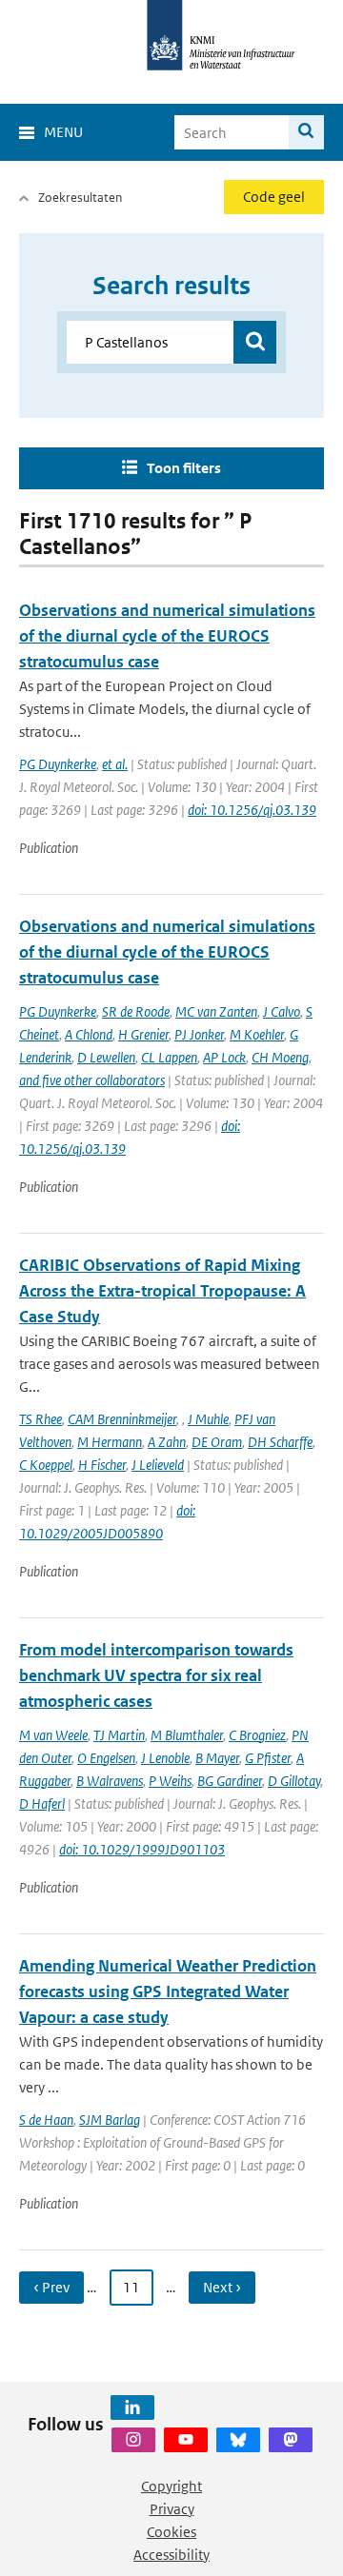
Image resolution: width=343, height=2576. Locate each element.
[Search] (306, 132)
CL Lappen (169, 1057)
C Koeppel (46, 1465)
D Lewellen (106, 1057)
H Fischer (102, 1465)
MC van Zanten (216, 1011)
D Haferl (42, 1803)
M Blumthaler (187, 1735)
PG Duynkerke (58, 764)
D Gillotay (294, 1781)
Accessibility (171, 2555)
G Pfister (268, 1758)
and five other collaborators (92, 1080)
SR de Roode (136, 1011)
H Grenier (143, 1034)
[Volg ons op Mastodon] (291, 2440)
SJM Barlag (110, 2120)
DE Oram (217, 1442)
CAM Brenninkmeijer (122, 1419)
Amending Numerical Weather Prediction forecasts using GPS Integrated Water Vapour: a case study (168, 1991)
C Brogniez (257, 1735)
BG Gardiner (230, 1781)
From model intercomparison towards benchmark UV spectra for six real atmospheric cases (156, 1675)
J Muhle (208, 1419)
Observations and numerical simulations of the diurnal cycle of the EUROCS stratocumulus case (167, 636)
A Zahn (167, 1442)
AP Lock (224, 1057)
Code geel (274, 197)
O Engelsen (106, 1758)
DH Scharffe (280, 1442)
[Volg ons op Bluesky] (238, 2440)
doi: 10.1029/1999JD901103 (142, 1849)
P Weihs (170, 1781)
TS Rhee (40, 1419)
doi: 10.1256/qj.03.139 (252, 810)
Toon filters (184, 468)
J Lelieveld (158, 1465)
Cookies (171, 2532)
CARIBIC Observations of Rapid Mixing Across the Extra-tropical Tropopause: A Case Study (162, 1291)
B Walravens (110, 1781)
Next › (222, 2287)
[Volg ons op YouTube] (186, 2440)
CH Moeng (280, 1057)
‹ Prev (51, 2287)
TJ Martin (119, 1735)
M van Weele (53, 1735)
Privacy (172, 2509)
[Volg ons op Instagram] (133, 2440)
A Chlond (89, 1034)
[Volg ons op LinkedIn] (132, 2408)
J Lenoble (165, 1758)
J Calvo (282, 1011)
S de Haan (46, 2120)
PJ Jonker (199, 1034)
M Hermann (110, 1442)
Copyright (171, 2486)
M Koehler (257, 1034)
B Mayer (217, 1758)
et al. (115, 764)
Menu (63, 132)
